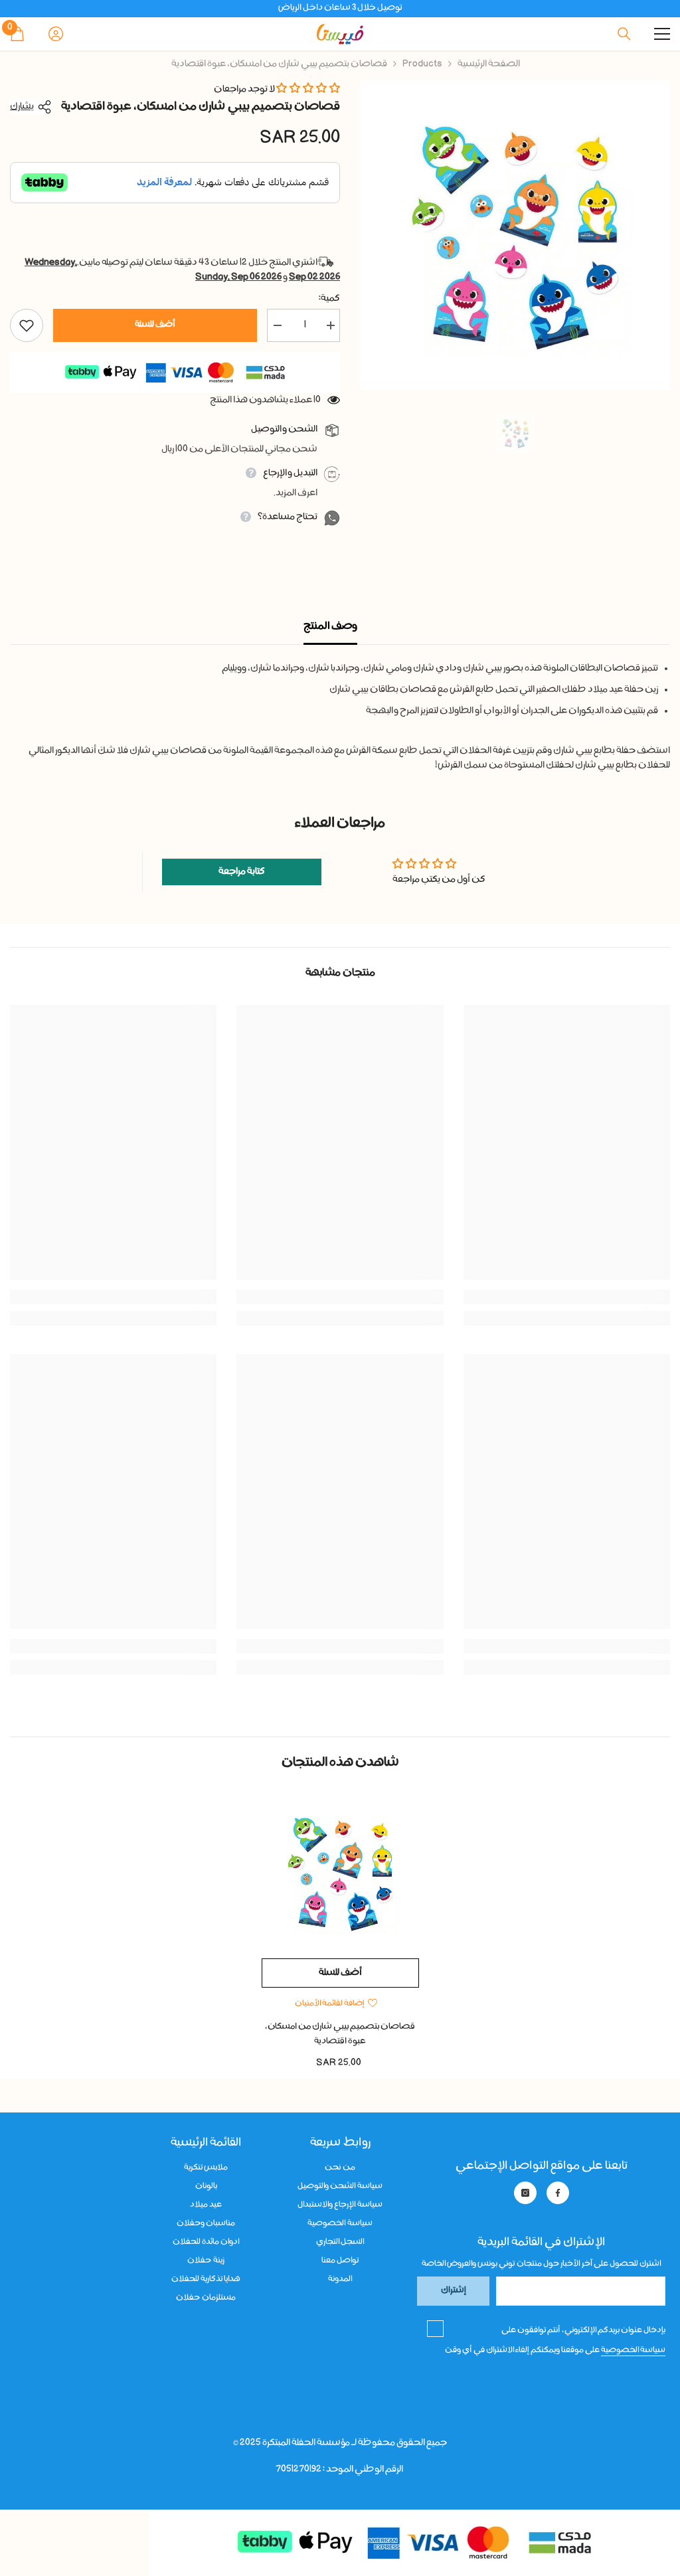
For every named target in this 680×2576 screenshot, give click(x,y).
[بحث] (624, 34)
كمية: (329, 299)
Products (422, 64)
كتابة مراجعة (242, 872)
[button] (308, 90)
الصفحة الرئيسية (489, 64)
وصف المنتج (330, 627)
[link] (567, 1297)
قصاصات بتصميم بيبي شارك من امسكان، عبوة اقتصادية (340, 2034)
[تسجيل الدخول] (56, 34)
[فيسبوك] (558, 2193)
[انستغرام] (525, 2193)
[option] (515, 235)
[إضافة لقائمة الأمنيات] (27, 325)
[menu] (662, 34)
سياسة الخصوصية (633, 2350)
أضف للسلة (155, 325)
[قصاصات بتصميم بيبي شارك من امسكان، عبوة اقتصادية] (340, 1873)
